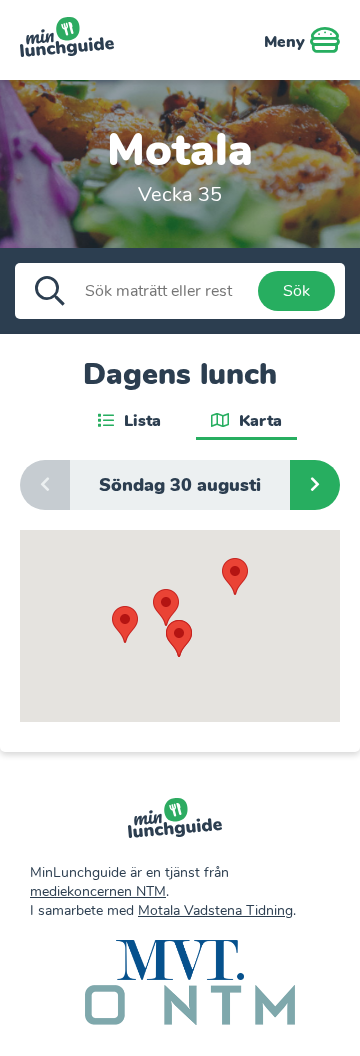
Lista (140, 421)
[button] (235, 576)
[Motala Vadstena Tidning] (180, 962)
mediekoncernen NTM (98, 891)
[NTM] (190, 1007)
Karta (258, 421)
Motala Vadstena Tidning (215, 910)
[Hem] (175, 820)
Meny (287, 42)
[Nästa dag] (315, 485)
